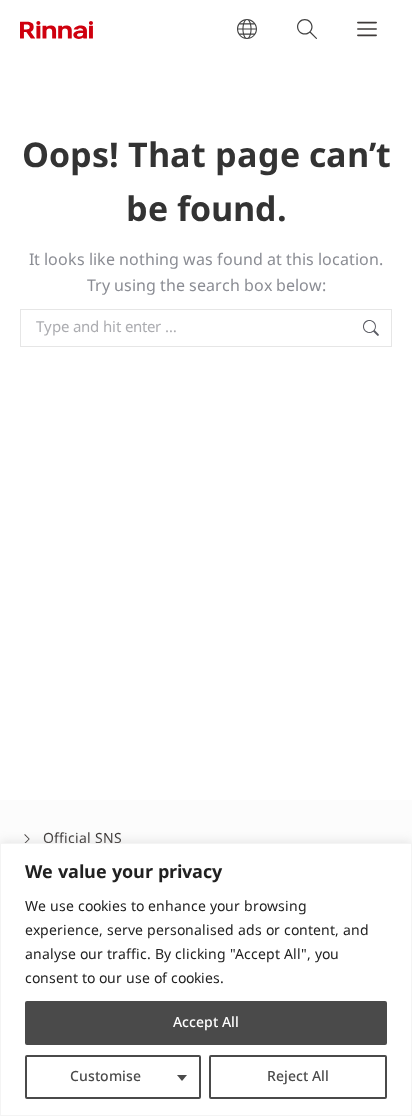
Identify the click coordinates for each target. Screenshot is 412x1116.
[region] (206, 979)
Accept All (206, 1022)
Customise (105, 1076)
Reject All (298, 1076)
